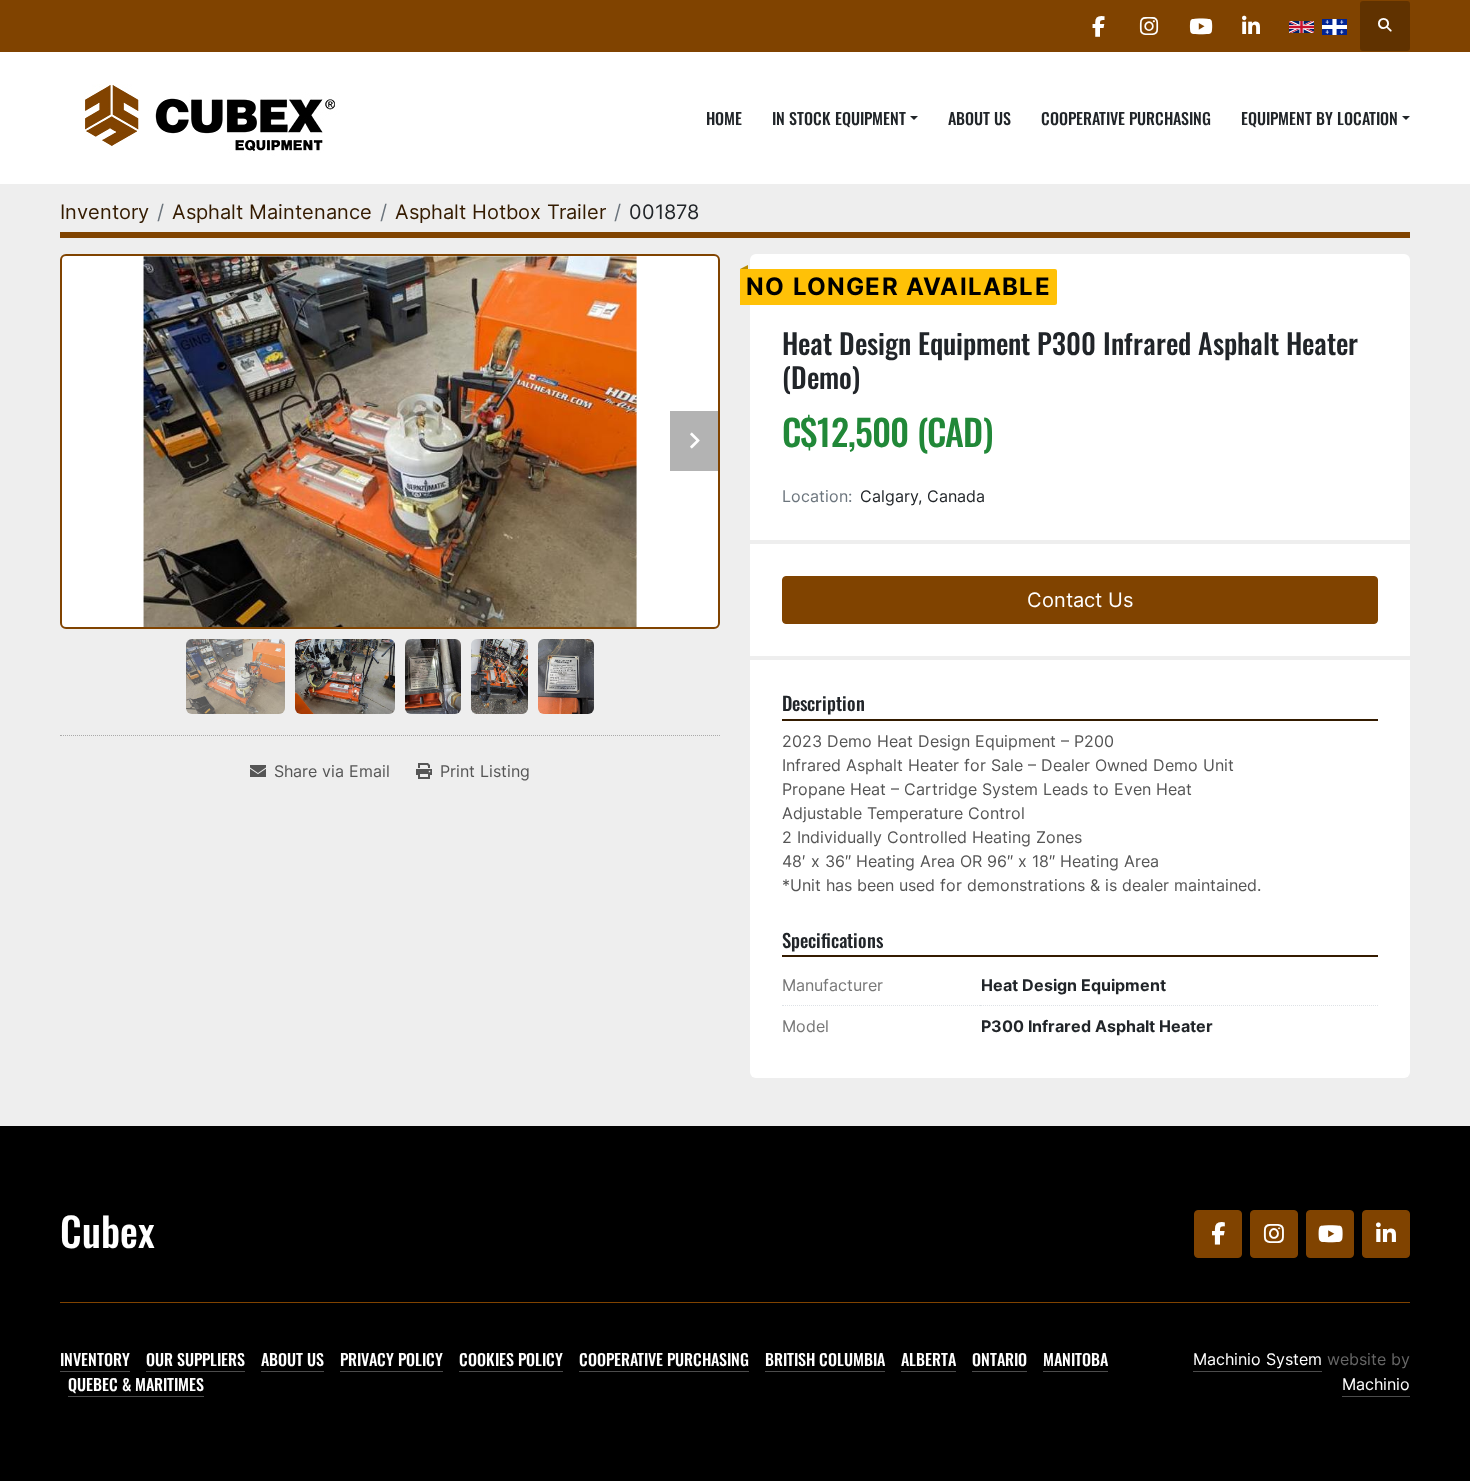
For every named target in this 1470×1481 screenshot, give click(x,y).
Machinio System (1257, 1359)
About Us (979, 118)
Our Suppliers (195, 1359)
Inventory (95, 1359)
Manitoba (1075, 1359)
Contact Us (1080, 600)
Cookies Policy (511, 1359)
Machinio (1376, 1384)
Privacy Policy (391, 1359)
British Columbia (825, 1359)
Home (724, 118)
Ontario (999, 1359)
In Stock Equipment (839, 118)
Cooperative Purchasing (1126, 118)
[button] (845, 118)
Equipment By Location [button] (1319, 118)
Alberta (928, 1359)
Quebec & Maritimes (136, 1384)
